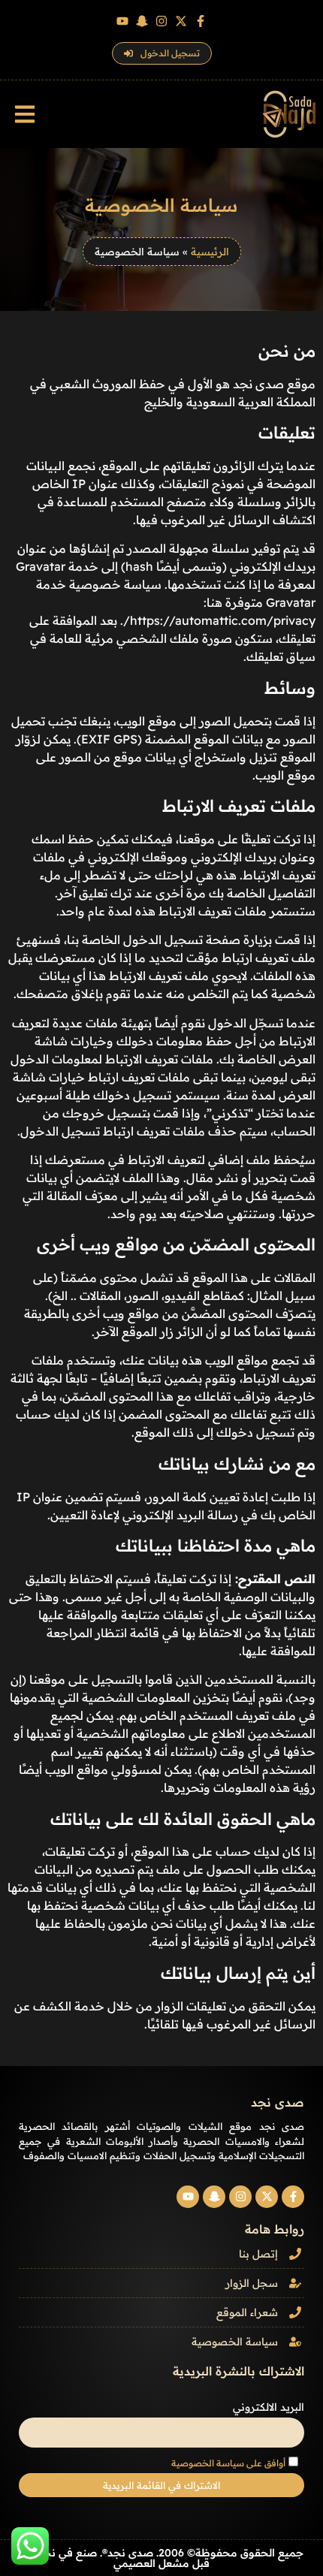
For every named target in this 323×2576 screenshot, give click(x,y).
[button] (24, 115)
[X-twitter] (181, 21)
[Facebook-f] (201, 21)
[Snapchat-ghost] (142, 21)
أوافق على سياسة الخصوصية (228, 2463)
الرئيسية (210, 251)
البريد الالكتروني (269, 2407)
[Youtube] (122, 21)
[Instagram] (161, 21)
